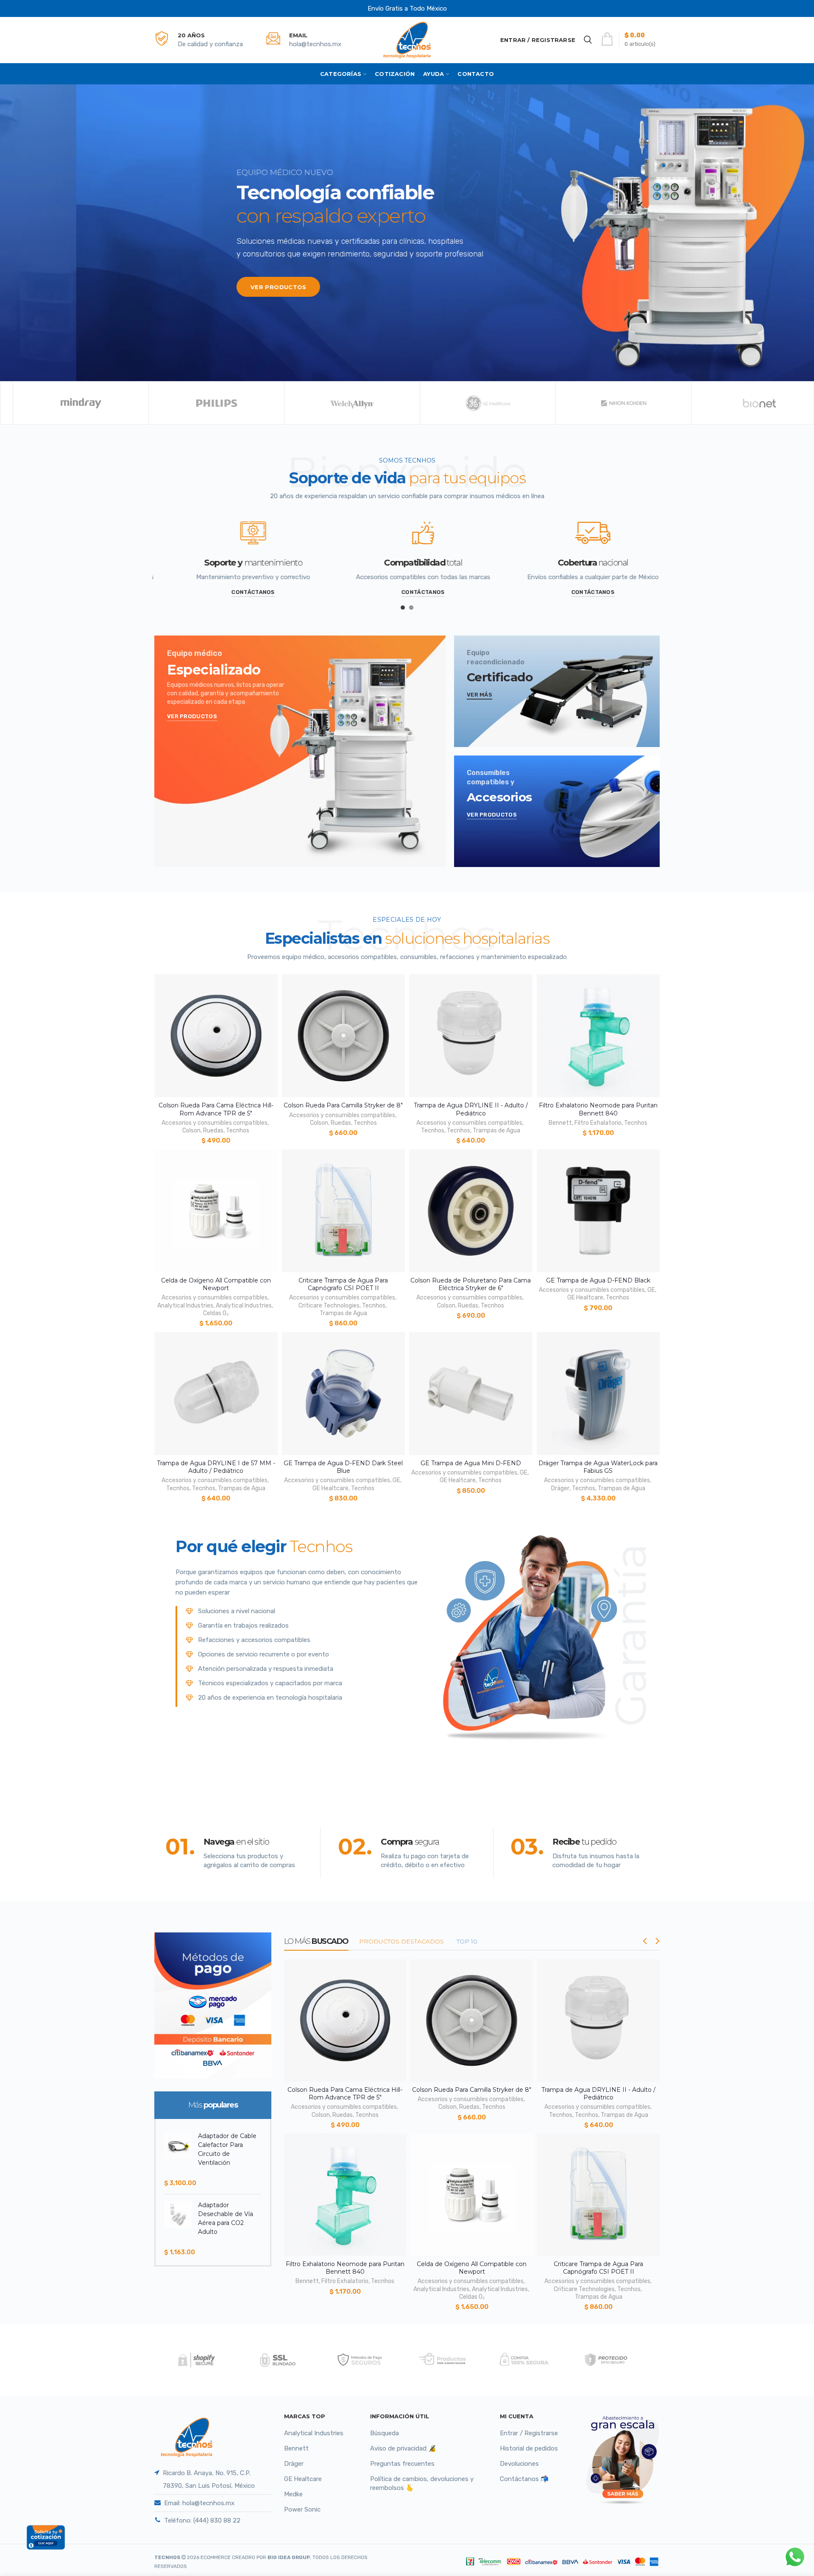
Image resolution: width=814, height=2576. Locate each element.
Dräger (560, 1488)
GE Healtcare (585, 1298)
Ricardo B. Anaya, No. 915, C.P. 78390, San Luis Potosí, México (209, 2479)
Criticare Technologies (329, 1306)
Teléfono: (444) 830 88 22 (202, 2520)
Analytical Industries (185, 1306)
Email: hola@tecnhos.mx (199, 2503)
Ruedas (213, 1130)
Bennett (560, 1123)
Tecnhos (238, 1130)
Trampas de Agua (496, 1130)
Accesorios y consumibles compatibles (215, 1123)
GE (651, 1290)
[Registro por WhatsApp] (795, 2557)
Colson (191, 1130)
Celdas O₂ (216, 1313)
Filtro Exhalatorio (598, 1123)
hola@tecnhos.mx (315, 44)
